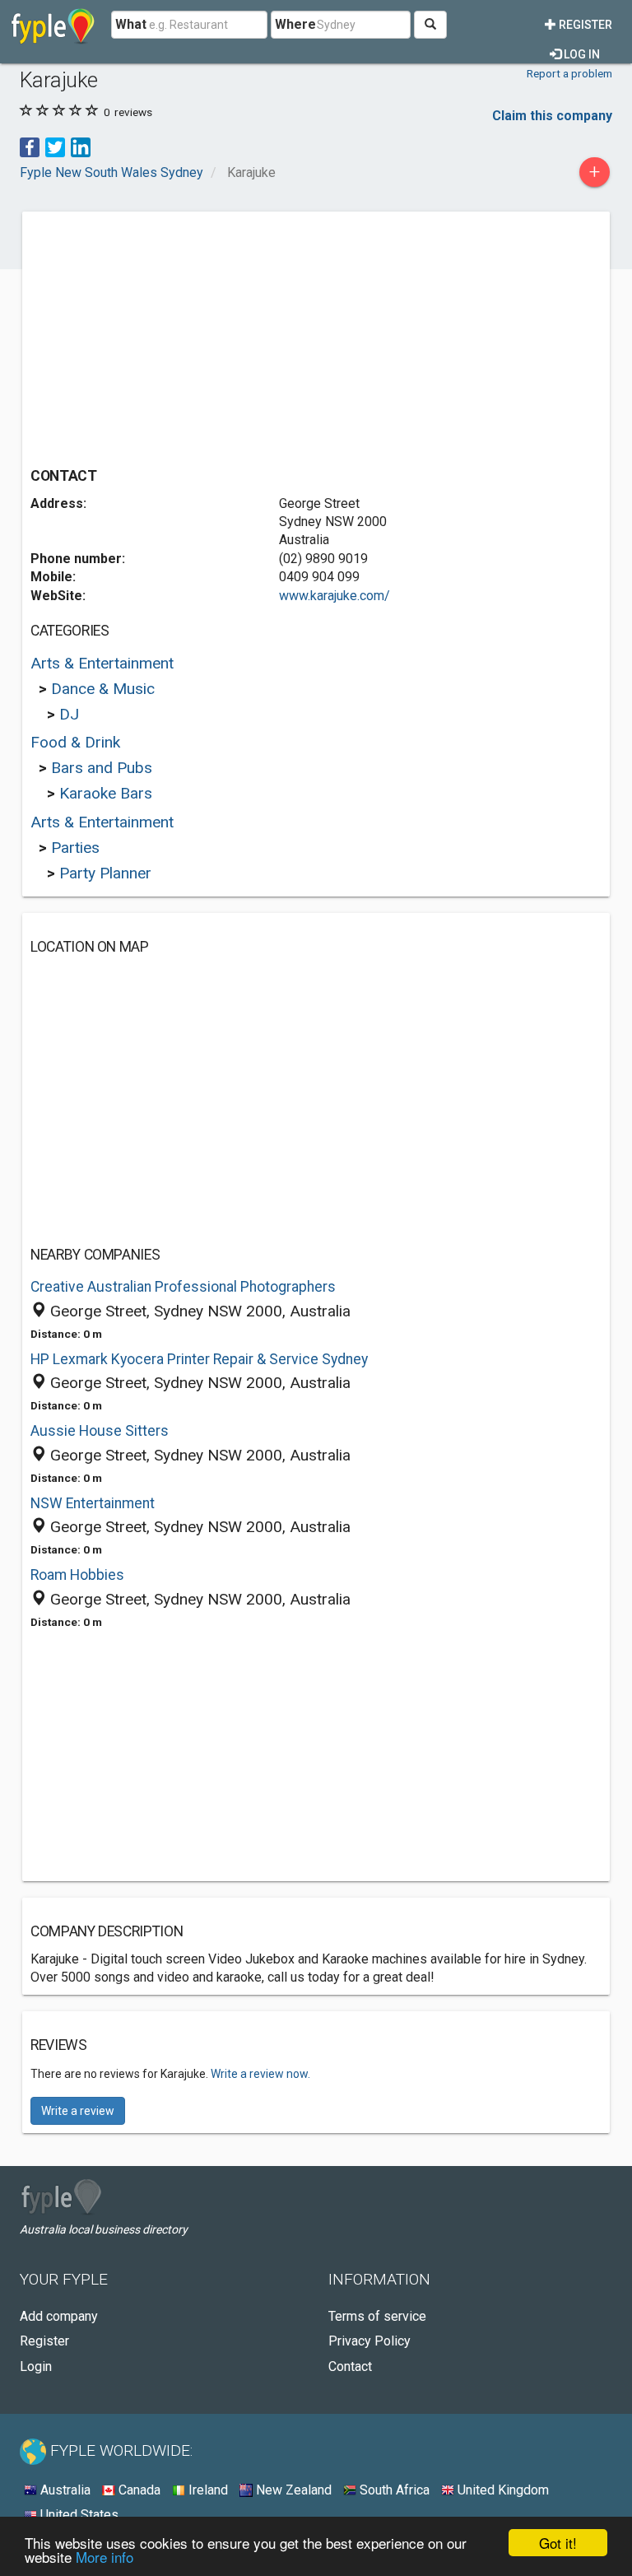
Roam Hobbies (77, 1575)
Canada (138, 2490)
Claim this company (552, 116)
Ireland (207, 2490)
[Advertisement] (169, 335)
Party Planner (105, 873)
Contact (350, 2366)
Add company (59, 2316)
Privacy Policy (369, 2341)
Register (584, 25)
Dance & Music (103, 689)
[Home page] (53, 25)
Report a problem (569, 73)
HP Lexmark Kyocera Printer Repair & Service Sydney (199, 1359)
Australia (64, 2490)
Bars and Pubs (102, 768)
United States (78, 2515)
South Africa (393, 2490)
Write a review (78, 2111)
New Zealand (292, 2490)
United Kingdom (502, 2490)
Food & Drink (75, 742)
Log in (581, 54)
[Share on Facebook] (30, 146)
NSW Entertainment (93, 1503)
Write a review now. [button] (260, 2074)
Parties (75, 848)
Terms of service (377, 2316)
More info (105, 2557)
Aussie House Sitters (100, 1431)
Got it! (558, 2543)
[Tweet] (55, 146)
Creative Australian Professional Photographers (183, 1287)
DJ (69, 714)
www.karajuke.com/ (335, 596)
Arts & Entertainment (102, 663)
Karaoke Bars (106, 793)
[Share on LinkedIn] (81, 146)
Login (36, 2366)
